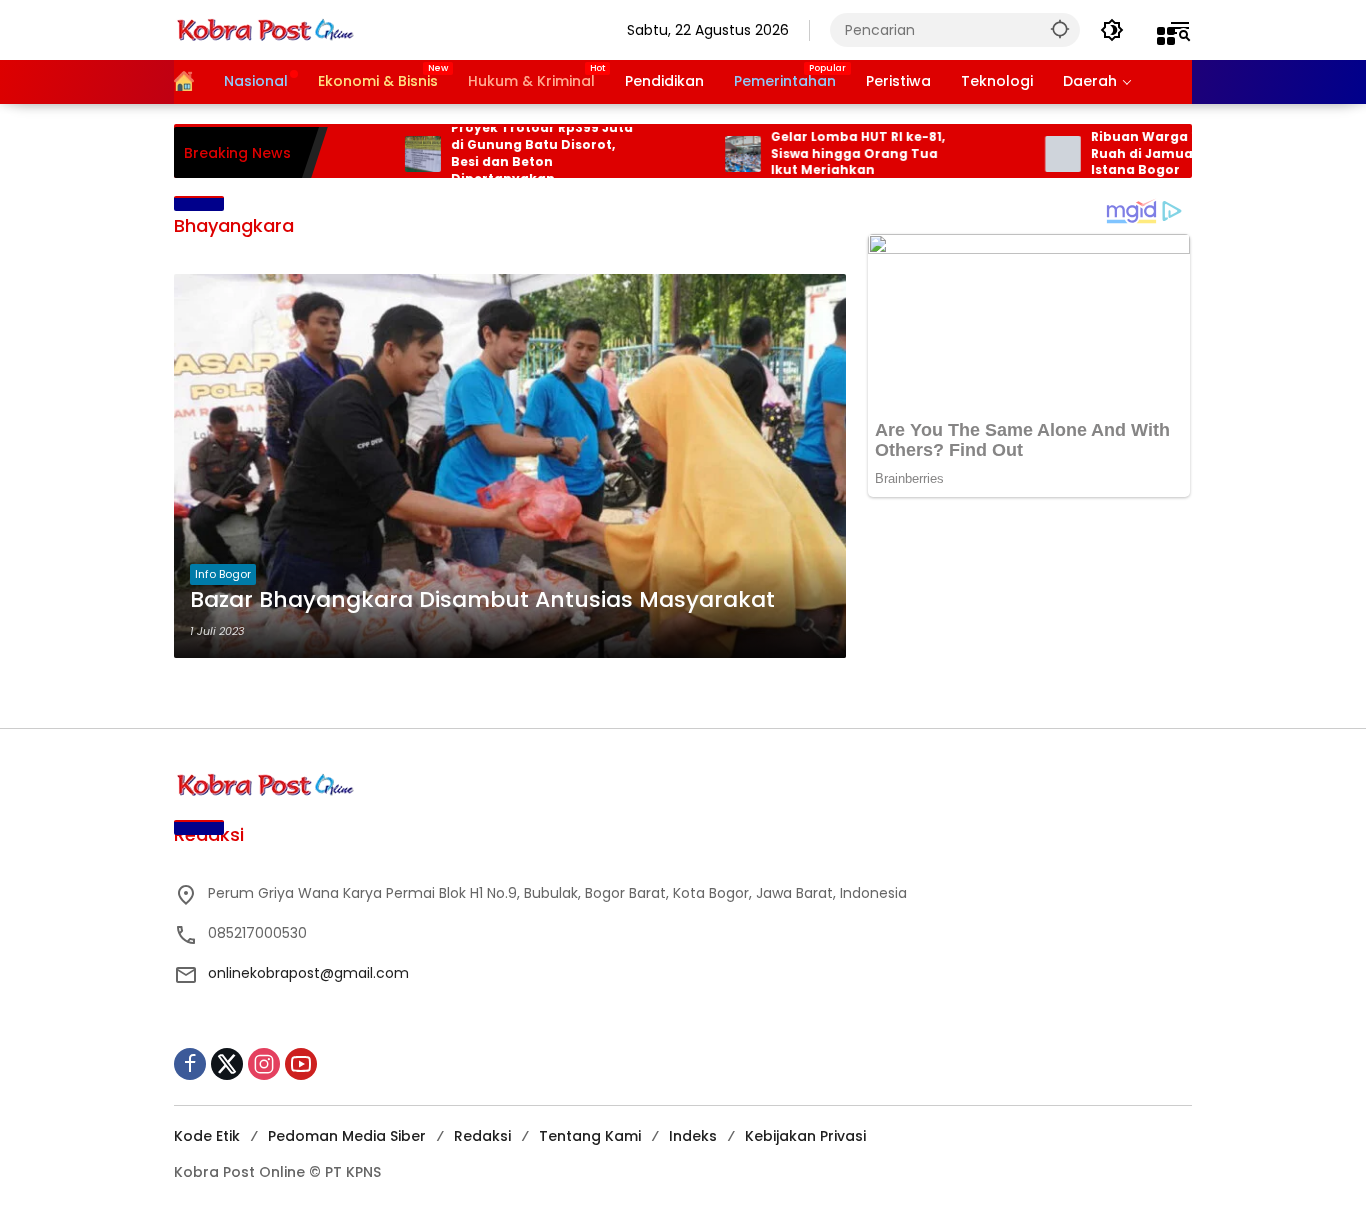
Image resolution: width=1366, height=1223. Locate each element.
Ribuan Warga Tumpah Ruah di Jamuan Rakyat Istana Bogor (1141, 154)
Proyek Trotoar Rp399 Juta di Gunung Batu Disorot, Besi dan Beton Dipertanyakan (511, 153)
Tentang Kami (590, 1136)
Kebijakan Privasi (805, 1136)
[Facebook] (190, 1064)
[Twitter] (227, 1064)
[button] (1060, 28)
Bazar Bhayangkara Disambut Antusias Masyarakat (482, 600)
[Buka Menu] (1166, 36)
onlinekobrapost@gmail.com (308, 973)
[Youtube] (301, 1064)
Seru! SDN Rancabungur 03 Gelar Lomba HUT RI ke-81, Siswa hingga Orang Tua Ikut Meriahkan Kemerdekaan (831, 153)
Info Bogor (223, 574)
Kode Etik (207, 1136)
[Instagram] (264, 1064)
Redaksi (482, 1136)
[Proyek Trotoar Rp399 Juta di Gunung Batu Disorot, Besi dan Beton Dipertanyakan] (392, 154)
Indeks (693, 1136)
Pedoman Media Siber (347, 1136)
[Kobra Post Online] (265, 29)
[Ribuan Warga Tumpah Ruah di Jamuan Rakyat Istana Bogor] (1032, 154)
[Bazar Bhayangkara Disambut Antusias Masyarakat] (510, 466)
